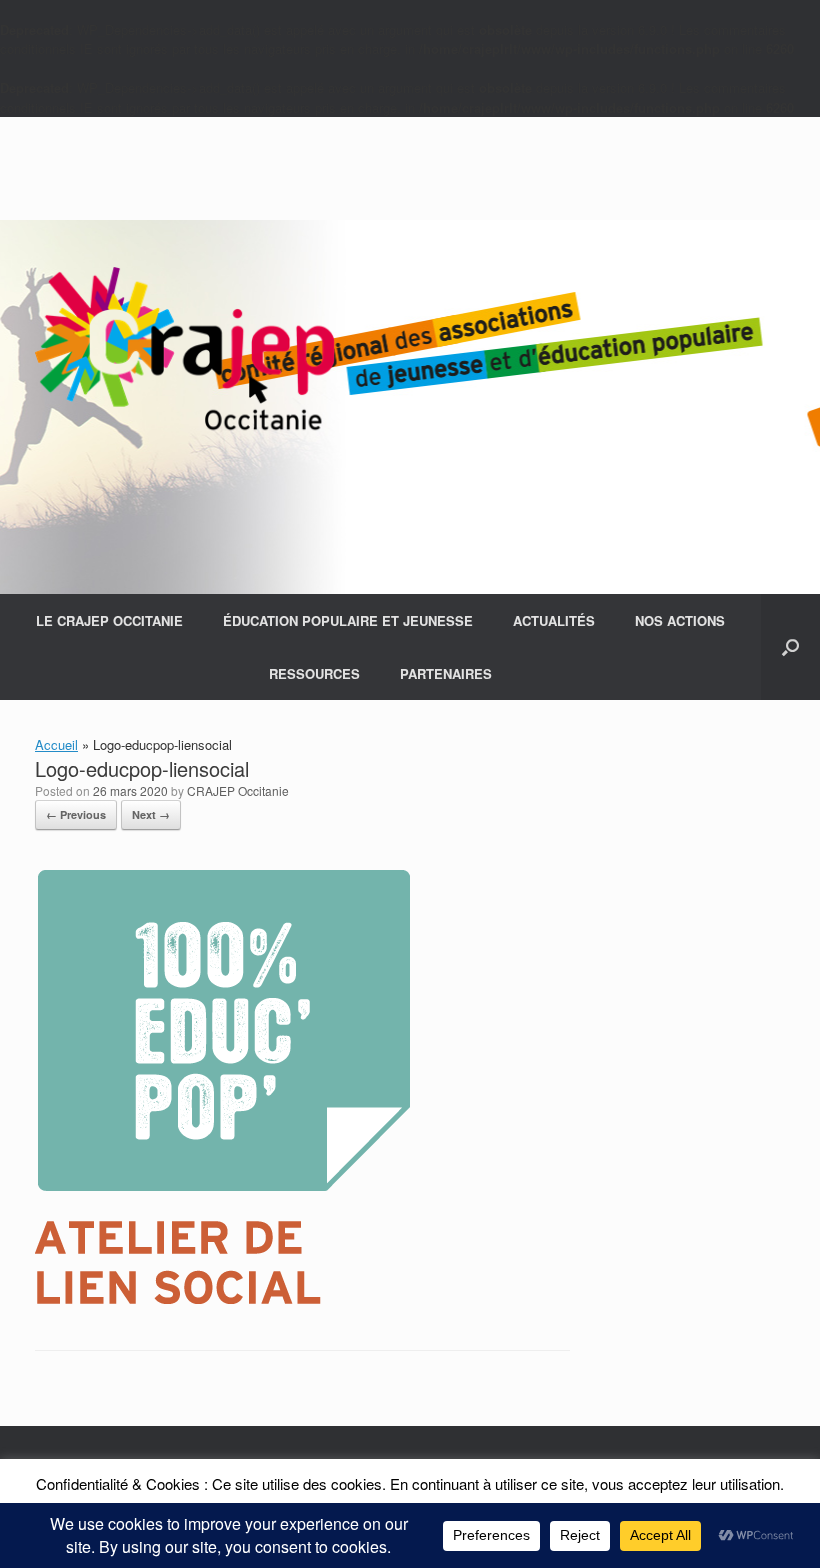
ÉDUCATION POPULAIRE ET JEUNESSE (348, 620)
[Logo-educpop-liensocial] (222, 1298)
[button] (790, 647)
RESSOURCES (314, 673)
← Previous (76, 814)
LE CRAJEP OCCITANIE (109, 620)
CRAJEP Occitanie (238, 790)
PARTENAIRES (446, 673)
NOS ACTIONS (680, 620)
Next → (151, 814)
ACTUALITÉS (554, 620)
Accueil (56, 744)
